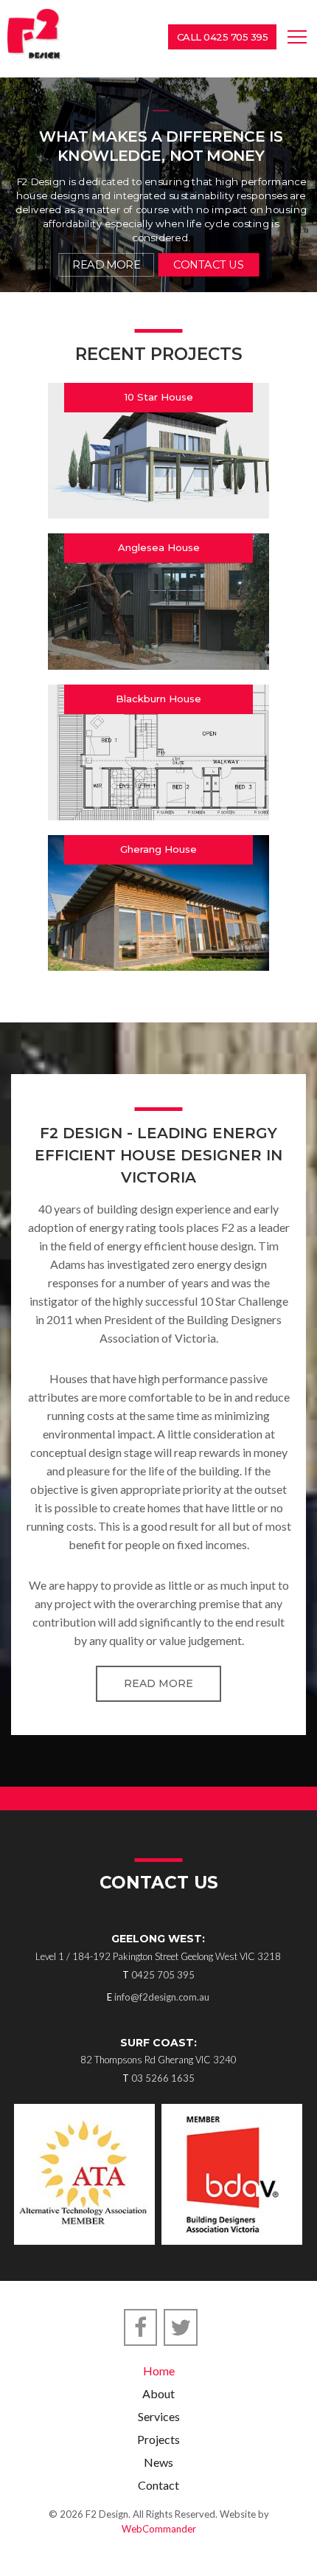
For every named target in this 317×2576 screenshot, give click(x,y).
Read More (158, 1683)
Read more (106, 265)
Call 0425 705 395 (223, 37)
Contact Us (208, 265)
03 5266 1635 (163, 2078)
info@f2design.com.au (162, 1997)
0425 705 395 (163, 1975)
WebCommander (159, 2529)
